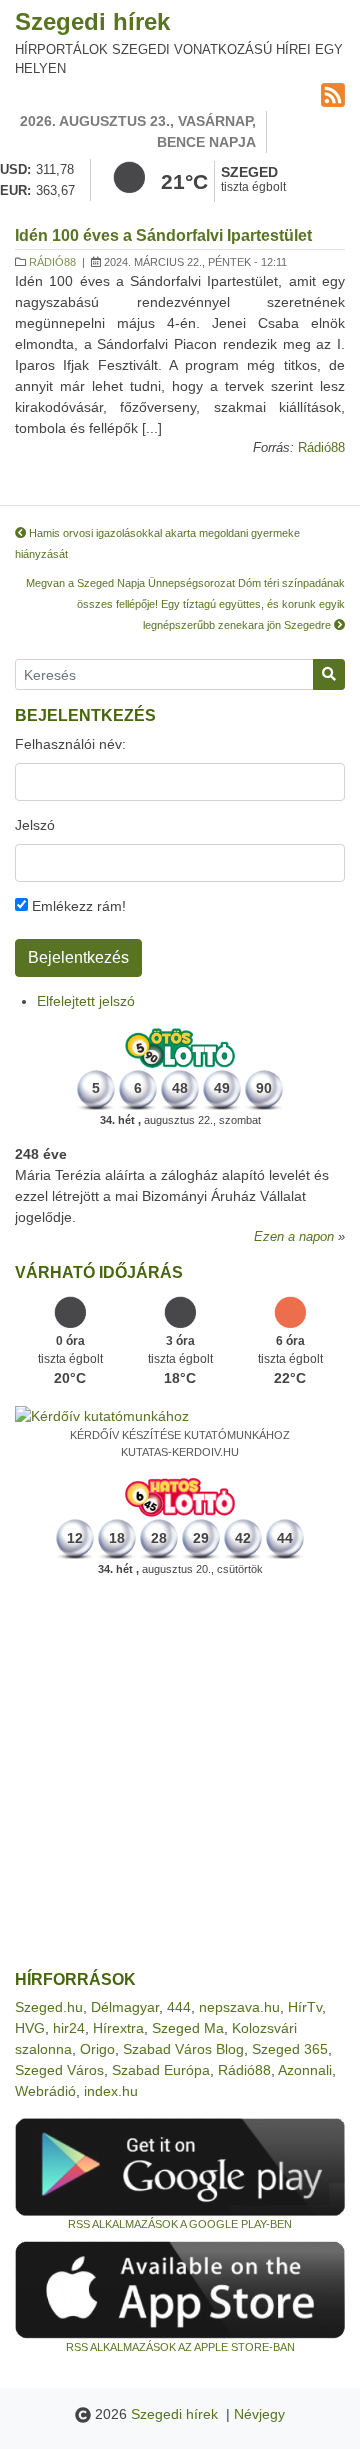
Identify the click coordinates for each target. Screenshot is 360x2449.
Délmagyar (125, 2007)
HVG (30, 2028)
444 (179, 2007)
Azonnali (305, 2070)
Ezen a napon (294, 1237)
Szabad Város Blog (183, 2049)
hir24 (69, 2028)
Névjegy (259, 2414)
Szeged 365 (290, 2049)
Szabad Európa (161, 2070)
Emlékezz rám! (77, 906)
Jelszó (35, 825)
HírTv (305, 2007)
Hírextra (118, 2028)
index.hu (111, 2091)
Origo (97, 2049)
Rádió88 (52, 262)
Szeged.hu (49, 2007)
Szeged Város (59, 2070)
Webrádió (45, 2091)
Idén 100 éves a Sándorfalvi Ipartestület (163, 235)
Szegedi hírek (92, 21)
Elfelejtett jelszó (86, 1001)
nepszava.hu (239, 2007)
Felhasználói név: (70, 744)
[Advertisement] (180, 1774)
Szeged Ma (188, 2028)
